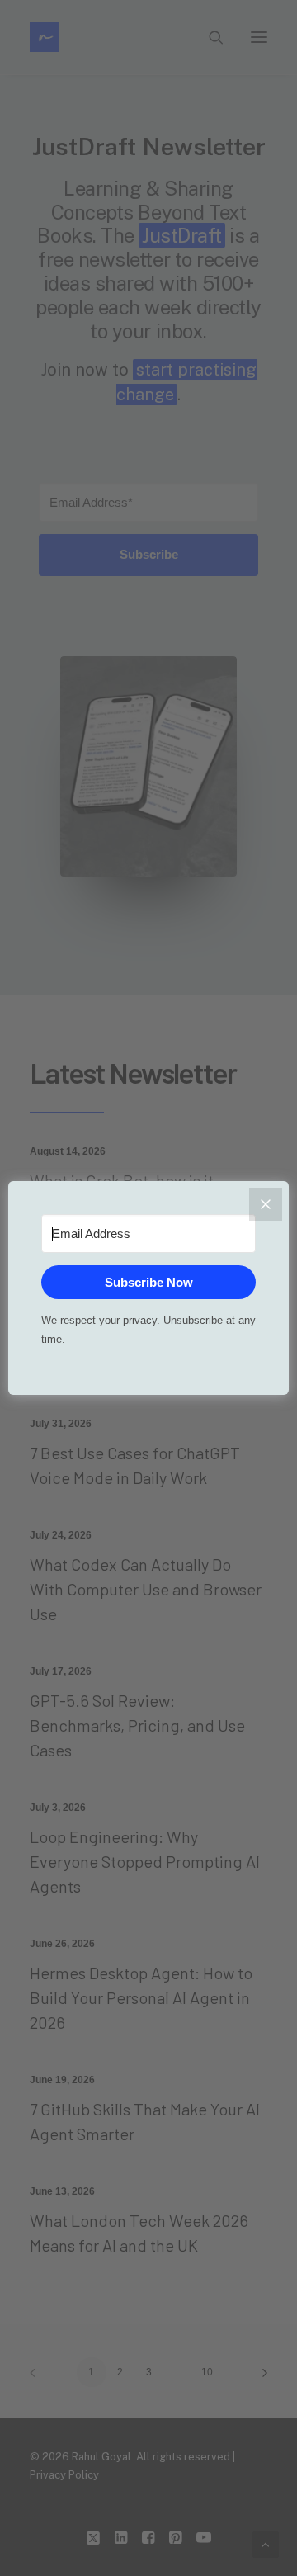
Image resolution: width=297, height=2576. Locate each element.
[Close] (266, 1204)
